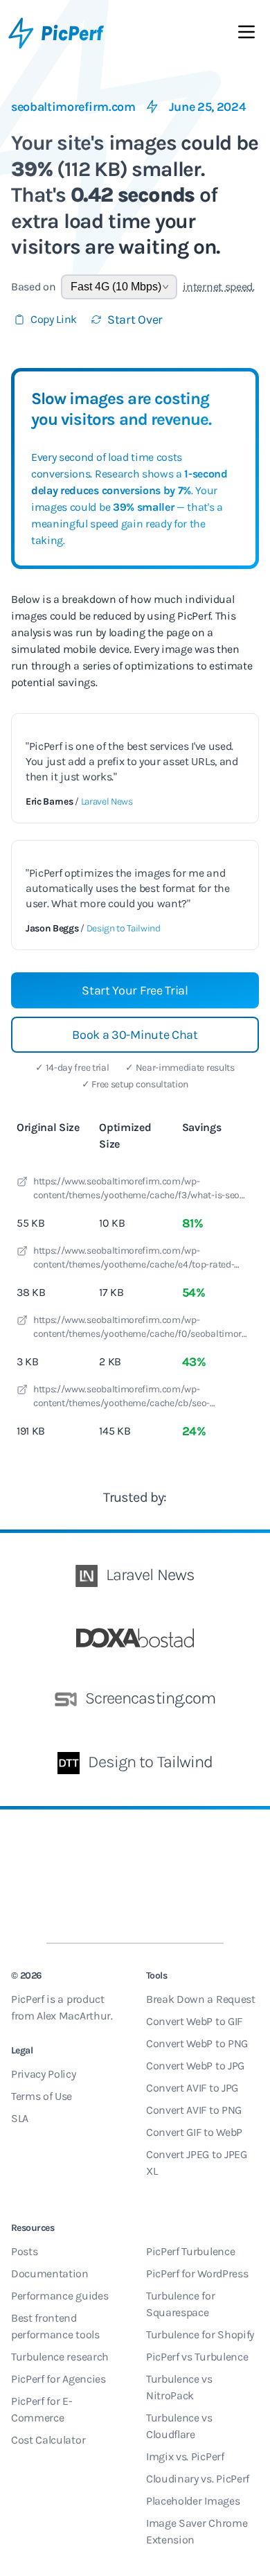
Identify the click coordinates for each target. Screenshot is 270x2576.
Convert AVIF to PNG (194, 2110)
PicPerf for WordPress (197, 2273)
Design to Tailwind (124, 928)
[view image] (22, 1184)
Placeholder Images (193, 2501)
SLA (20, 2118)
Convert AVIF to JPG (192, 2088)
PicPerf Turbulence (190, 2251)
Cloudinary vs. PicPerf (198, 2479)
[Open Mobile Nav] (246, 35)
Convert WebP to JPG (195, 2066)
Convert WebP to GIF (194, 2021)
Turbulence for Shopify (200, 2334)
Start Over (135, 319)
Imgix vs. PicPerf (185, 2456)
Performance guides (60, 2296)
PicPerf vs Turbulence (197, 2357)
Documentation (50, 2273)
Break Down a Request (201, 1999)
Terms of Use (42, 2096)
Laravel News (107, 801)
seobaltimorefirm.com (73, 107)
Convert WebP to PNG (197, 2043)
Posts (24, 2251)
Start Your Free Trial (135, 990)
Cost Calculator (48, 2440)
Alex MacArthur (74, 2016)
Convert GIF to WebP (194, 2132)
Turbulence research (60, 2357)
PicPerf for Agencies (58, 2379)
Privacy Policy (44, 2074)
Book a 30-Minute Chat (135, 1035)
